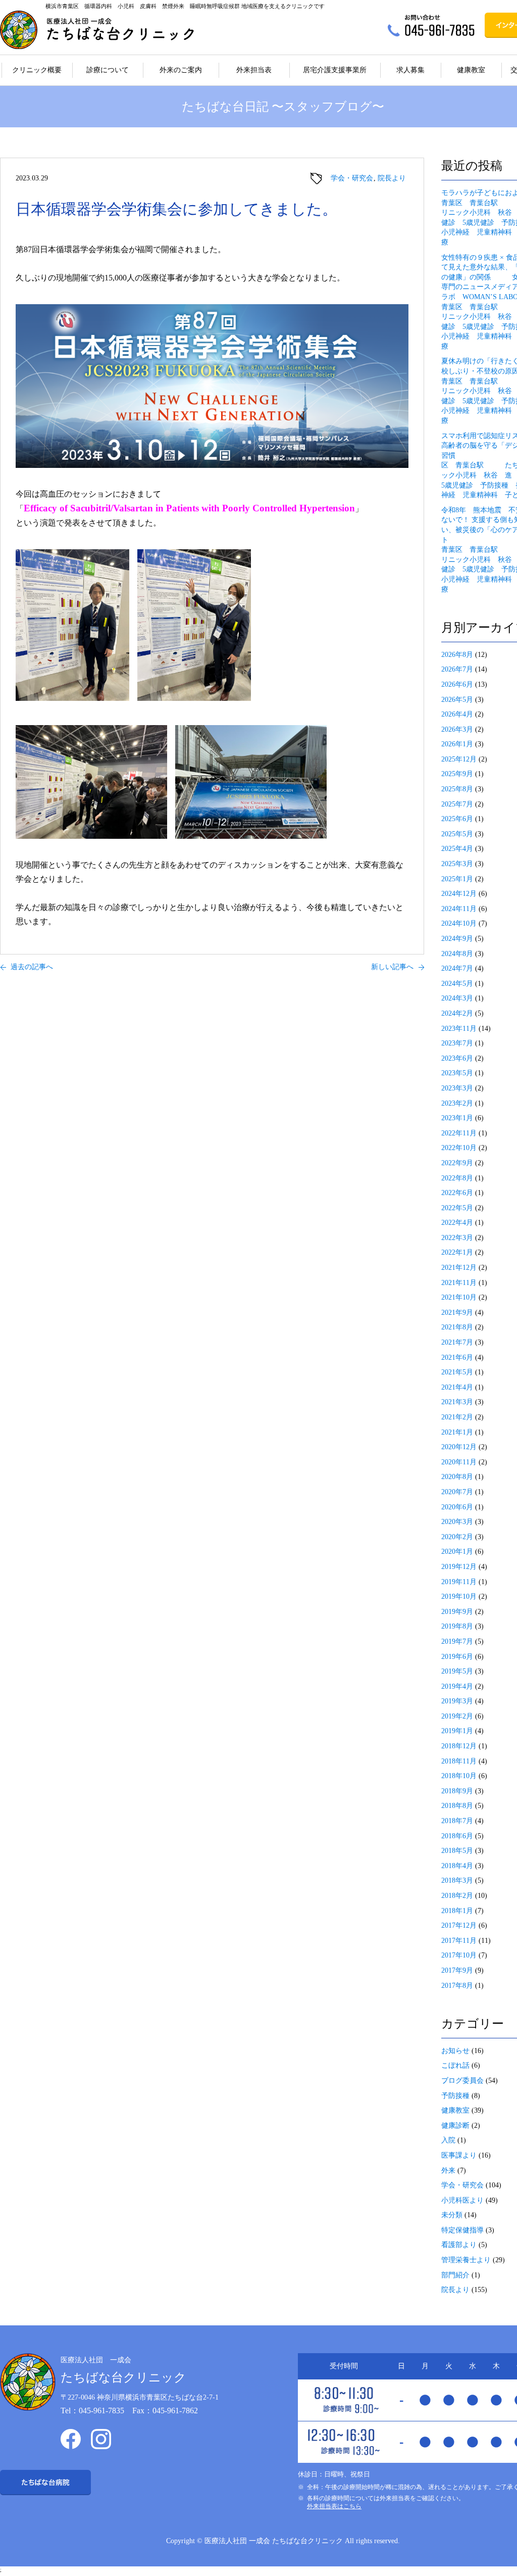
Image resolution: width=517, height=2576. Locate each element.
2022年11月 (459, 1133)
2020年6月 (457, 1507)
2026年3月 (457, 729)
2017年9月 (457, 1970)
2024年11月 (459, 909)
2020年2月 (457, 1537)
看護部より (459, 2245)
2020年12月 (459, 1447)
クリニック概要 (37, 70)
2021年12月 (459, 1268)
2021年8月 (457, 1327)
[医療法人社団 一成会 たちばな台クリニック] (97, 30)
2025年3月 (457, 864)
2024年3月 (457, 998)
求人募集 (410, 70)
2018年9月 (457, 1791)
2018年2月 (457, 1896)
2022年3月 (457, 1238)
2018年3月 (457, 1880)
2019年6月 (457, 1657)
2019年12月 (459, 1567)
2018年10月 (459, 1776)
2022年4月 (457, 1223)
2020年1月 (457, 1552)
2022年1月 (457, 1252)
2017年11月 (459, 1941)
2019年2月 (457, 1716)
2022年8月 (457, 1178)
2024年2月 (457, 1013)
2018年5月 (457, 1851)
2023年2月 (457, 1103)
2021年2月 (457, 1417)
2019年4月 (457, 1686)
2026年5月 (457, 700)
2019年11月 (459, 1582)
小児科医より (462, 2200)
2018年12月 (459, 1746)
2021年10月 (459, 1297)
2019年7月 (457, 1641)
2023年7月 (457, 1043)
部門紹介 (455, 2275)
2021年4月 (457, 1387)
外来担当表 (254, 70)
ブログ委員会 (462, 2081)
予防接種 (455, 2096)
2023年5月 (457, 1073)
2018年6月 (457, 1836)
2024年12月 (459, 894)
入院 (448, 2140)
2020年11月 (459, 1462)
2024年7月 (457, 968)
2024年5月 (457, 984)
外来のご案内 (181, 70)
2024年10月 (459, 923)
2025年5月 (457, 834)
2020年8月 (457, 1477)
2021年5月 (457, 1372)
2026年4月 (457, 714)
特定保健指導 (462, 2230)
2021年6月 (457, 1357)
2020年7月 (457, 1492)
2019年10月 (459, 1596)
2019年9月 (457, 1612)
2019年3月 (457, 1701)
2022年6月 (457, 1193)
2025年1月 (457, 879)
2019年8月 (457, 1626)
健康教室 (471, 70)
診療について (108, 70)
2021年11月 (459, 1283)
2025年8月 (457, 789)
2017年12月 (459, 1925)
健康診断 (455, 2126)
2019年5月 (457, 1671)
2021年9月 (457, 1313)
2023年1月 (457, 1118)
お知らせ (455, 2051)
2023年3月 (457, 1088)
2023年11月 (459, 1029)
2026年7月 (457, 669)
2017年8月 (457, 1986)
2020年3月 (457, 1522)
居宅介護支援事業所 (335, 70)
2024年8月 (457, 954)
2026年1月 (457, 744)
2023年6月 (457, 1058)
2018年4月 (457, 1866)
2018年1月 (457, 1911)
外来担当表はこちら (334, 2506)
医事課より (459, 2155)
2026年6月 (457, 684)
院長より (392, 178)
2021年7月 (457, 1342)
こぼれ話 (455, 2065)
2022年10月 (459, 1148)
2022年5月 (457, 1208)
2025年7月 (457, 804)
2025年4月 (457, 849)
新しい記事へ (392, 967)
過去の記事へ (32, 967)
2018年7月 (457, 1821)
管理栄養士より (466, 2260)
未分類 (452, 2215)
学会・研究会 (352, 178)
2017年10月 (459, 1955)
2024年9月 (457, 939)
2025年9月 (457, 774)
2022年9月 (457, 1163)
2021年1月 (457, 1432)
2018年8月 (457, 1806)
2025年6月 (457, 819)
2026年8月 (457, 655)
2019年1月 (457, 1731)
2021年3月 (457, 1402)
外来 (448, 2170)
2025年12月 (459, 759)
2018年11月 (459, 1761)
